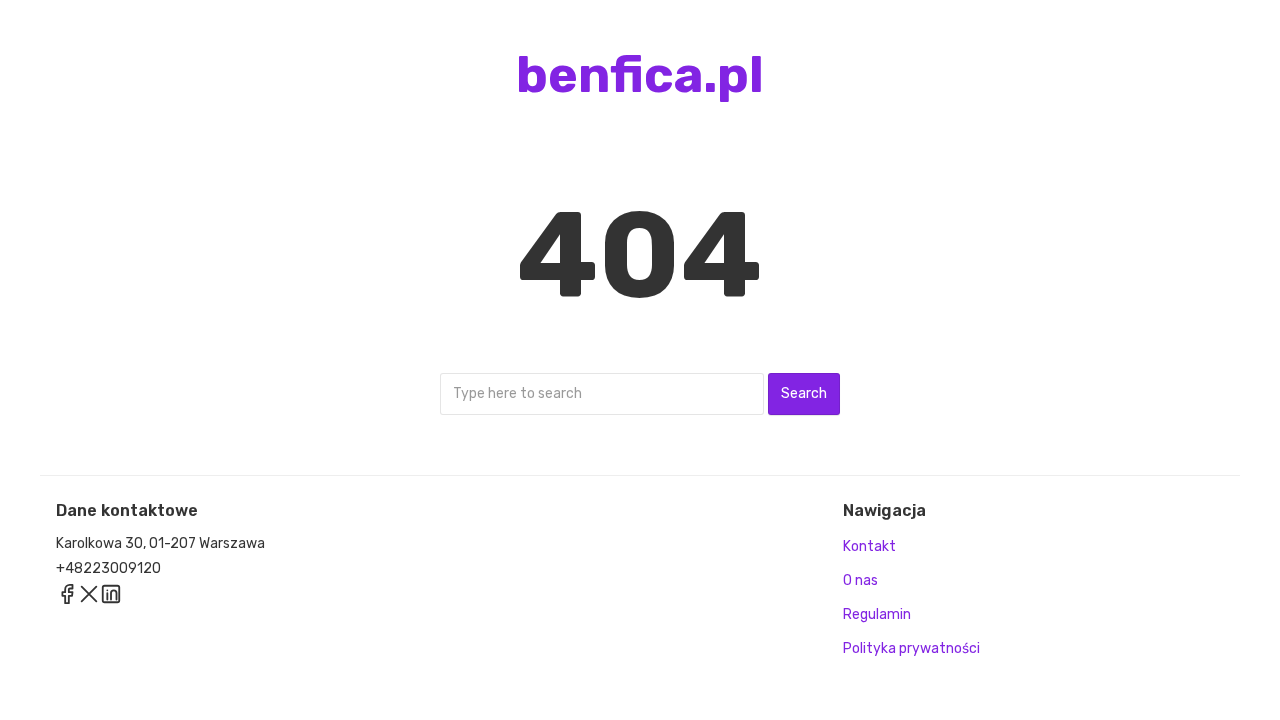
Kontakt (869, 546)
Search (804, 393)
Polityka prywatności (911, 648)
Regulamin (877, 614)
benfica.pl (640, 75)
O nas (860, 580)
